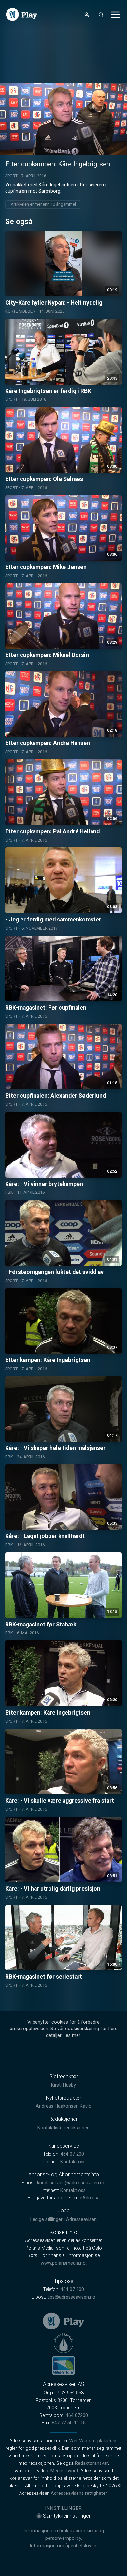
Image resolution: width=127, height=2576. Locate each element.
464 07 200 (72, 2154)
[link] (22, 15)
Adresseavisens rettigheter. (79, 2493)
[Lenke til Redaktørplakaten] (63, 2343)
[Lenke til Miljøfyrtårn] (63, 2365)
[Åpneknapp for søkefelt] (101, 15)
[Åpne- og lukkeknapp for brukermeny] (87, 15)
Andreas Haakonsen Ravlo (64, 2106)
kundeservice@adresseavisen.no (71, 2183)
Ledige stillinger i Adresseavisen (63, 2219)
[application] (63, 119)
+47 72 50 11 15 (69, 2423)
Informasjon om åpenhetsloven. (63, 2546)
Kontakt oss (73, 2162)
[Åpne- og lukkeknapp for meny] (115, 15)
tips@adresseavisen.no (71, 2297)
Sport (11, 176)
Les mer (72, 2036)
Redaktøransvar (92, 2463)
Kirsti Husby (63, 2085)
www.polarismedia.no (63, 2263)
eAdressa (90, 2198)
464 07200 (77, 2415)
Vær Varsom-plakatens (93, 2441)
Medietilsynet (64, 2471)
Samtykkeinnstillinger (67, 2516)
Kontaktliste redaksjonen (63, 2128)
